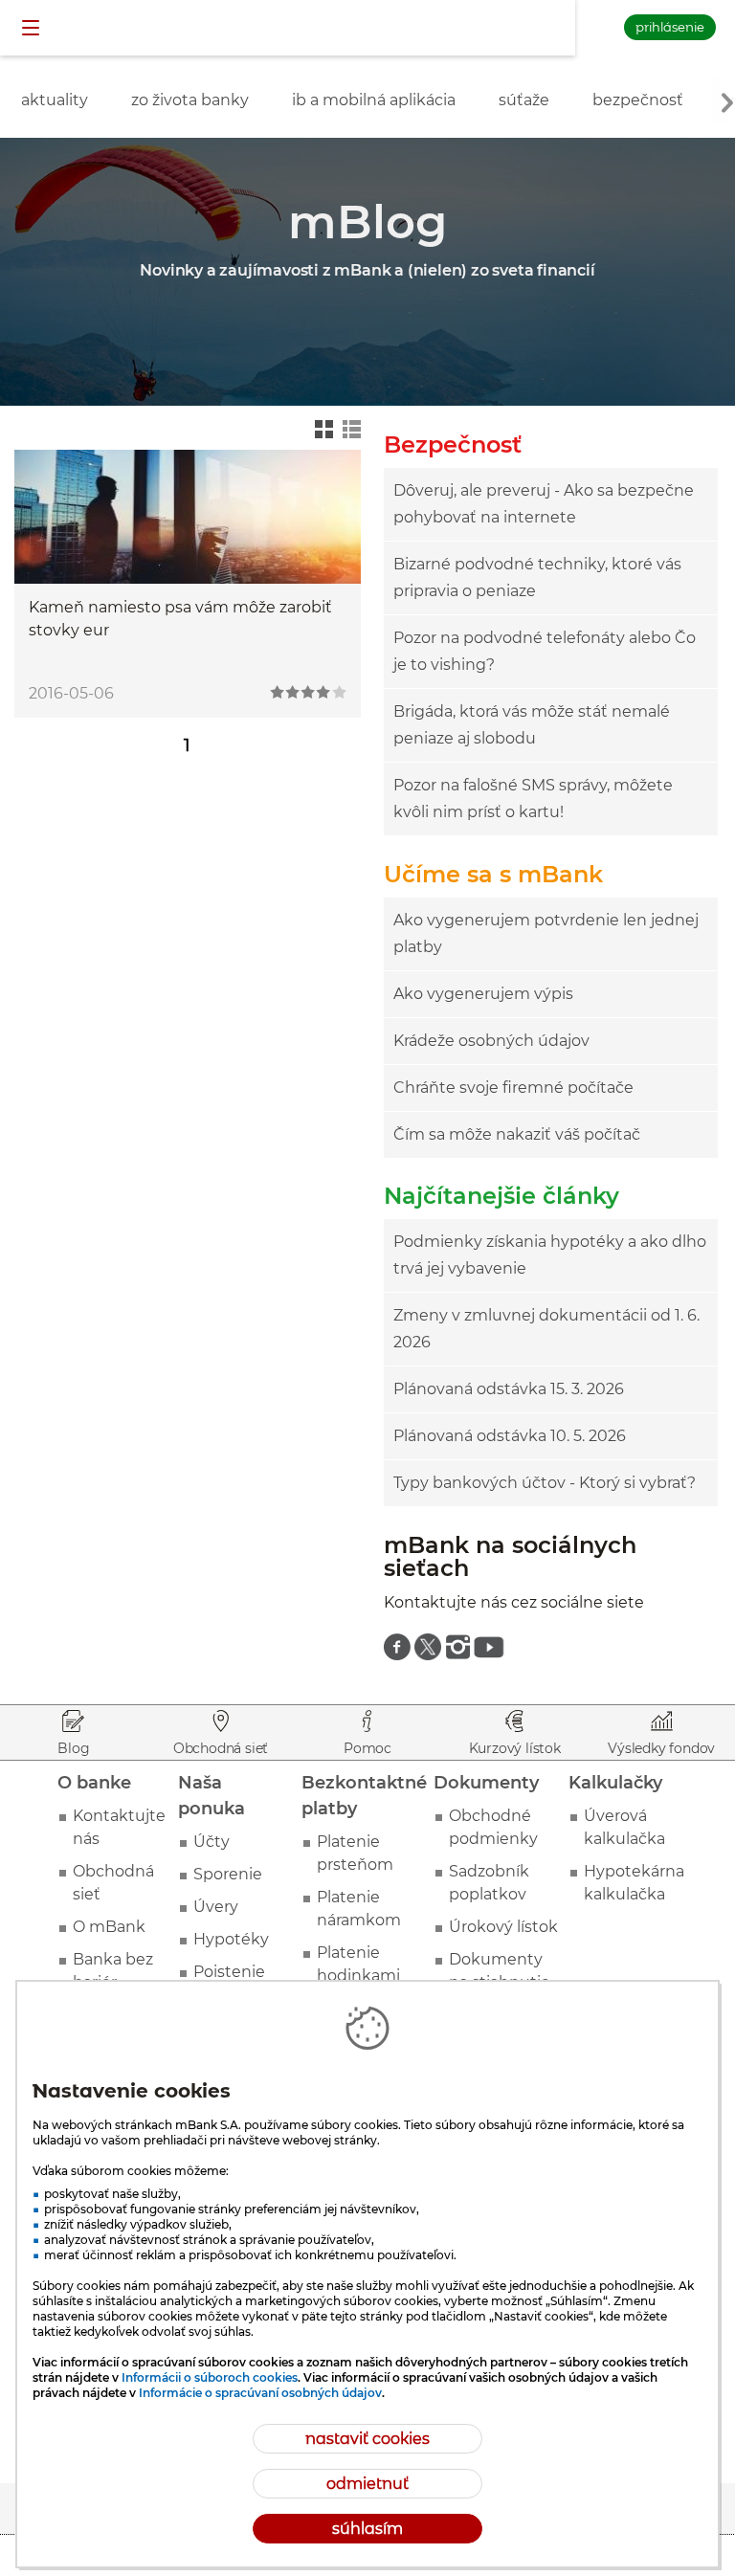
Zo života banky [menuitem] (190, 100)
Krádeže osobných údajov (491, 1041)
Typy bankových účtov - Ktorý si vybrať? (545, 1483)
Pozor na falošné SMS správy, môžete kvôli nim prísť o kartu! (533, 799)
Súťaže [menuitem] (524, 100)
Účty (212, 1842)
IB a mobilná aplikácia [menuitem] (374, 100)
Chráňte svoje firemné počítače (513, 1088)
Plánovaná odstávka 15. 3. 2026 (509, 1389)
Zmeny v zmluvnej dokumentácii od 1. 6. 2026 (546, 1329)
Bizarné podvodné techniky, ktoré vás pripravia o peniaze (537, 577)
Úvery (216, 1907)
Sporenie (228, 1874)
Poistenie (229, 1972)
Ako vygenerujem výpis (483, 994)
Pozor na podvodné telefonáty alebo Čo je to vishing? (545, 651)
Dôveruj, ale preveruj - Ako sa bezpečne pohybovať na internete (544, 504)
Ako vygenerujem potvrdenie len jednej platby (546, 933)
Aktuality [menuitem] (55, 100)
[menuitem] (397, 1647)
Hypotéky (231, 1939)
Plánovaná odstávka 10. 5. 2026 (510, 1436)
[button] (33, 29)
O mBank (109, 1927)
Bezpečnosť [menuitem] (638, 100)
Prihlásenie (670, 27)
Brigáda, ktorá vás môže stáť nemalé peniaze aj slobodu (532, 725)
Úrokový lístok (503, 1927)
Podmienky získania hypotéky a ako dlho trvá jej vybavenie (550, 1255)
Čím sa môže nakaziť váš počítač (517, 1134)
